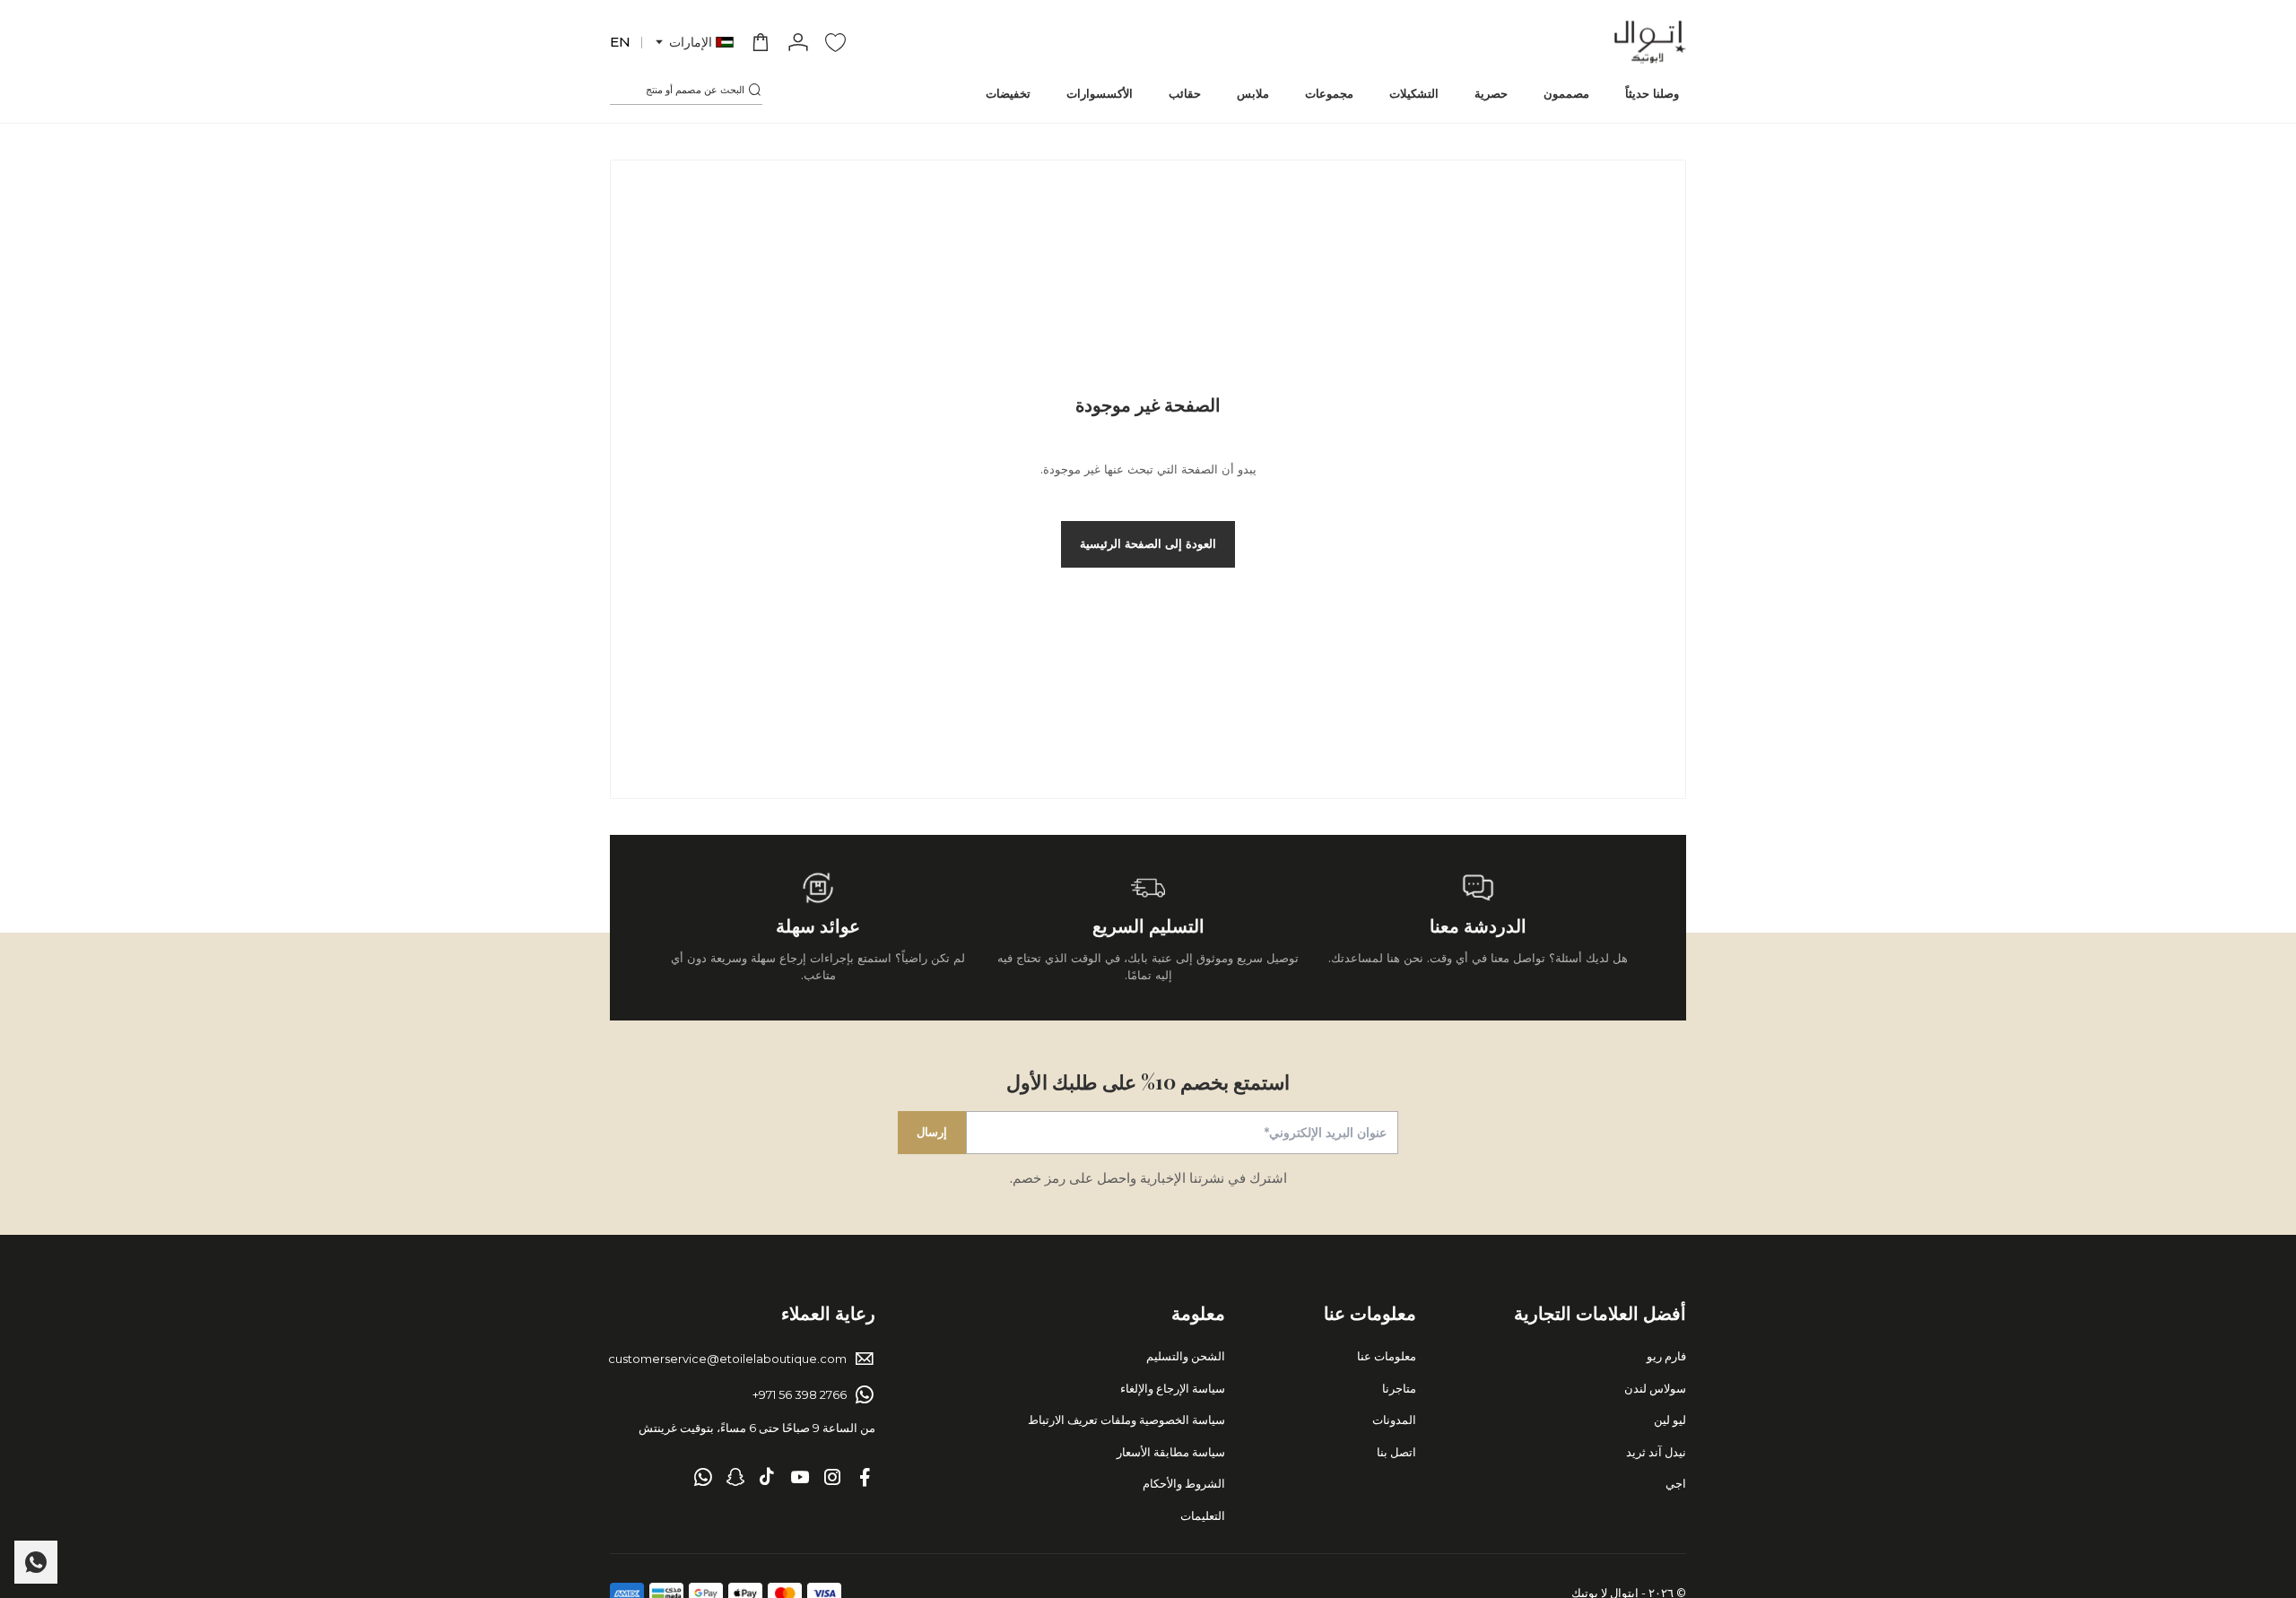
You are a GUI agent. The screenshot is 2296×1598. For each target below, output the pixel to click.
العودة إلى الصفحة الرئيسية (1148, 543)
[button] (693, 43)
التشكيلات (1414, 93)
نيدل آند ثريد (1656, 1452)
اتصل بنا (1396, 1452)
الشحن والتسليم (1186, 1356)
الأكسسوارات (1100, 93)
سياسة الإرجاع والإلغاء (1173, 1388)
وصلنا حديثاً (1652, 93)
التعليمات (1203, 1515)
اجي (1676, 1483)
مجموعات (1329, 93)
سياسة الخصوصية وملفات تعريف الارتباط (1126, 1420)
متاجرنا (1399, 1388)
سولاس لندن (1655, 1388)
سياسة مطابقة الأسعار (1171, 1452)
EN (620, 42)
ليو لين (1670, 1420)
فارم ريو (1666, 1356)
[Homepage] (1650, 42)
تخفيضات (1008, 93)
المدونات (1394, 1420)
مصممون (1566, 93)
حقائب (1185, 93)
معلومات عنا (1387, 1356)
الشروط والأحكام (1184, 1483)
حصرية (1491, 93)
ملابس (1253, 93)
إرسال (932, 1132)
